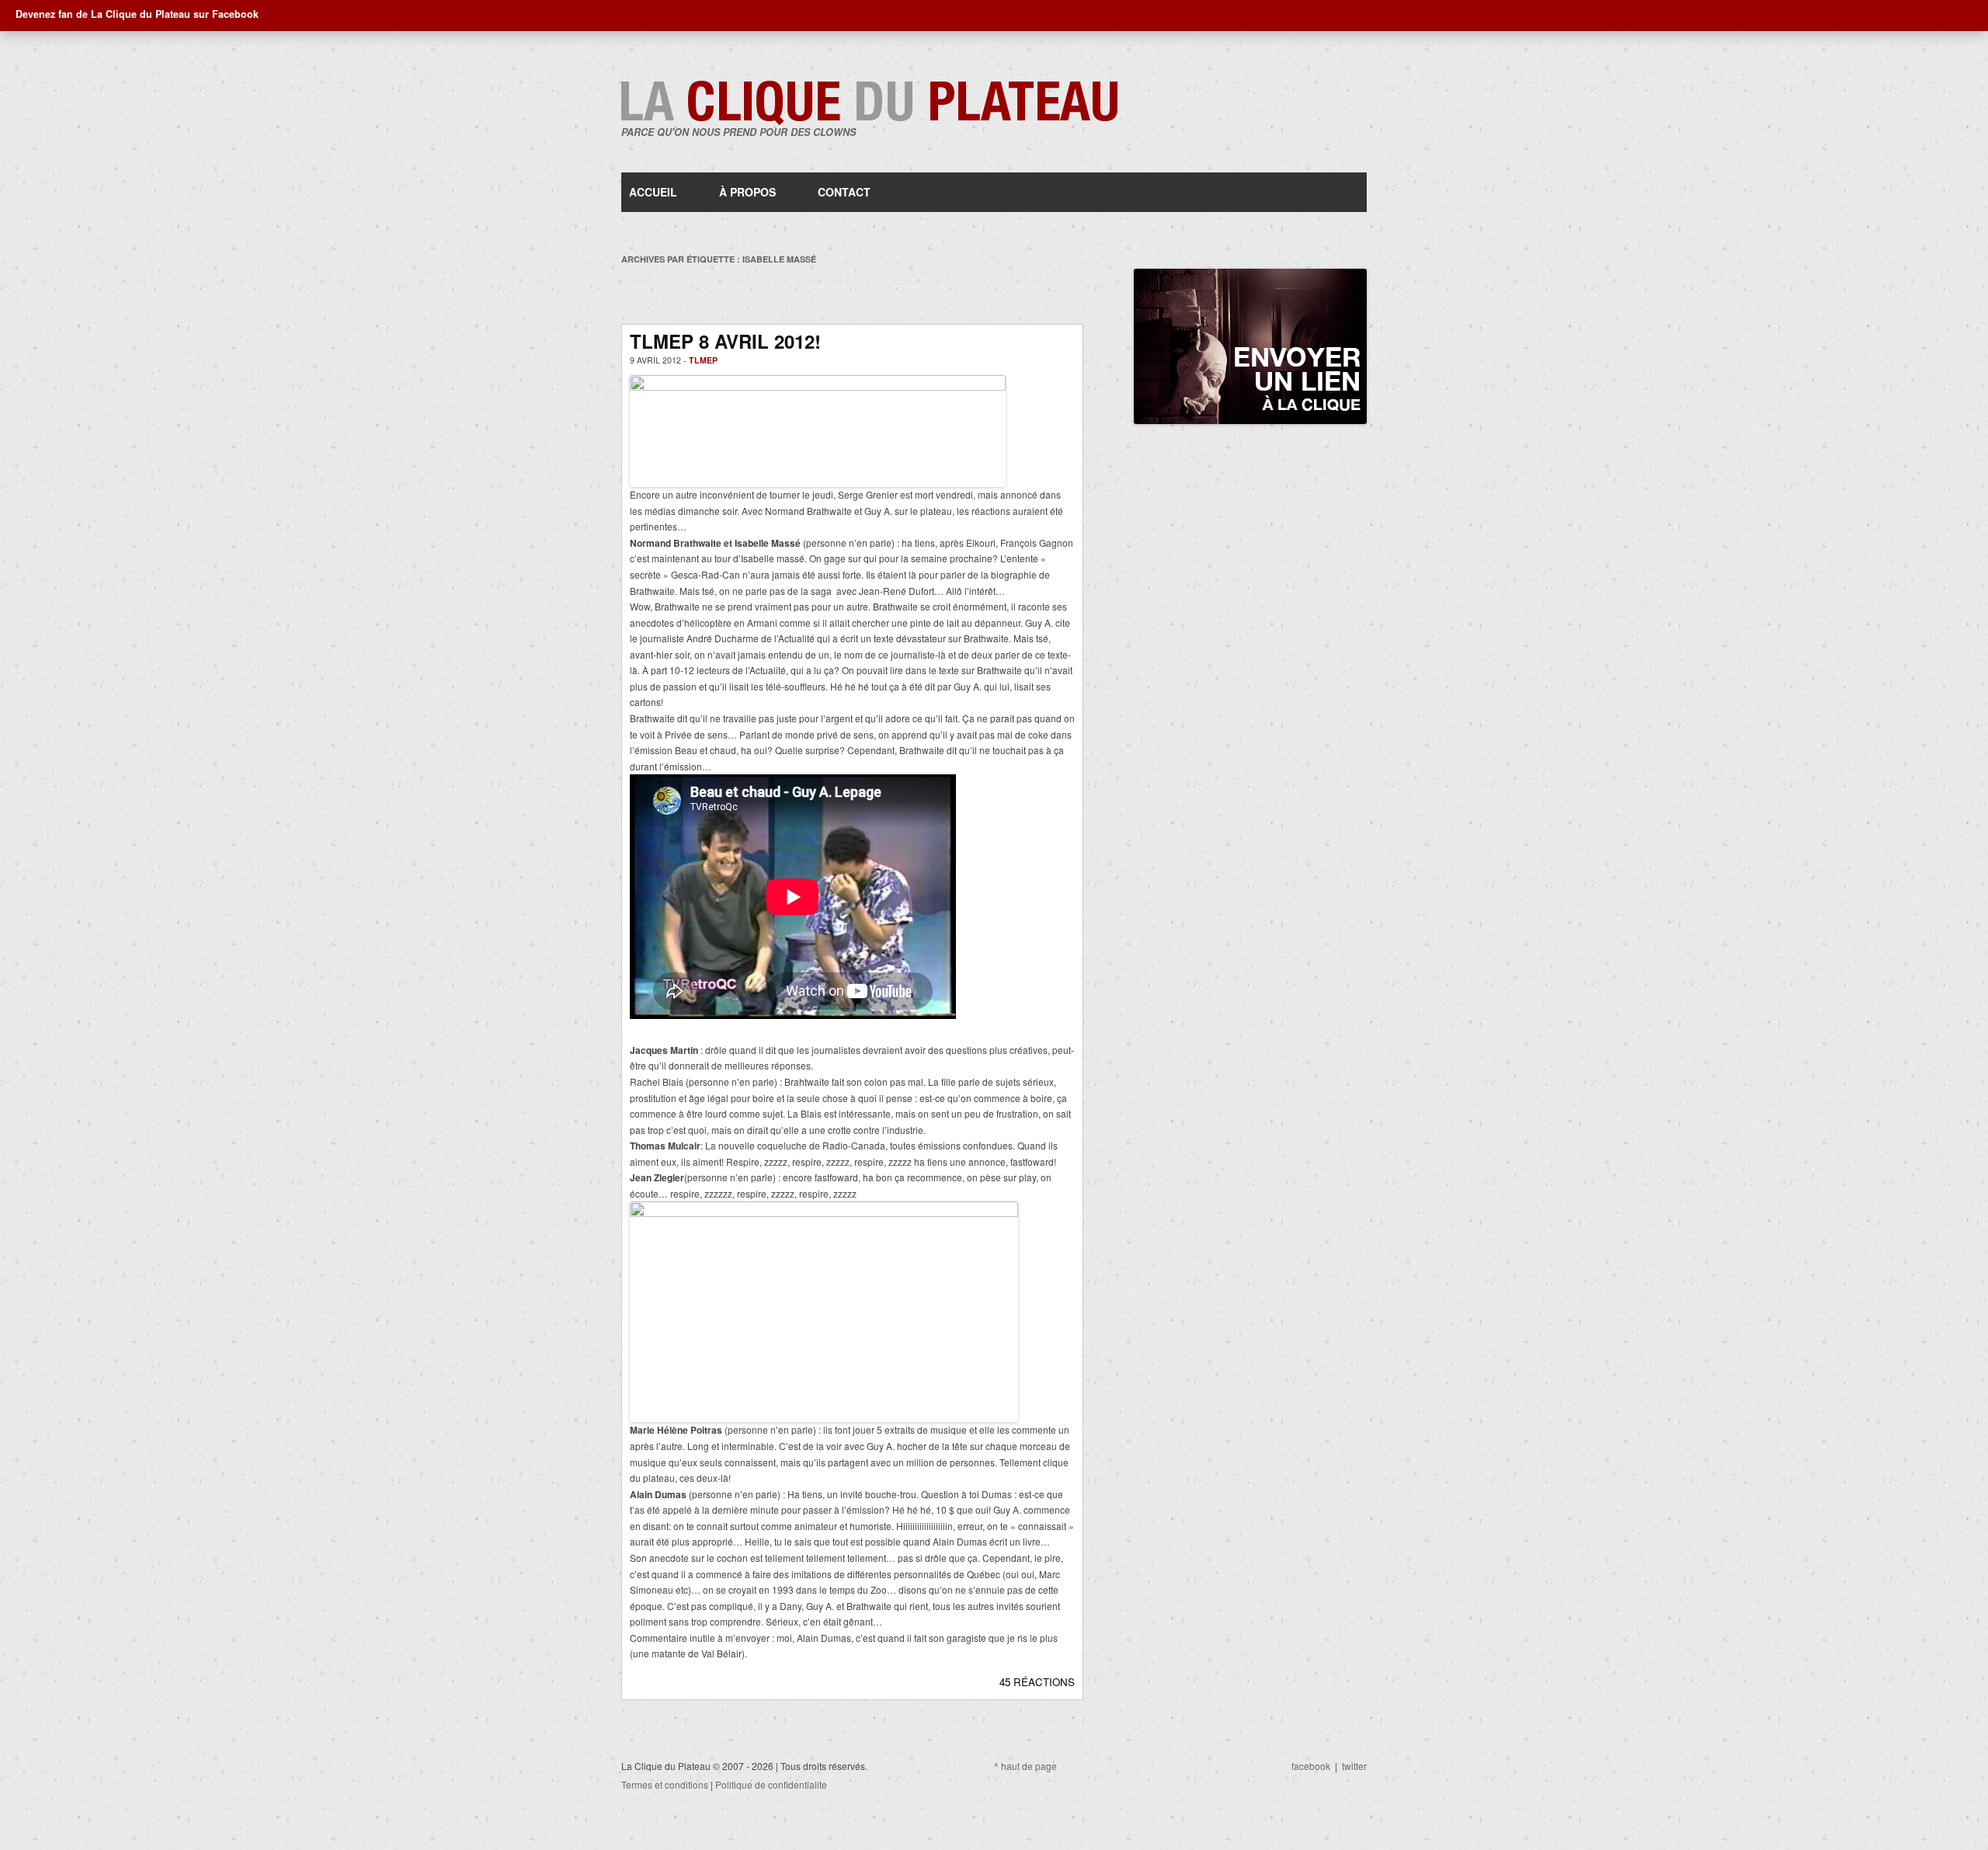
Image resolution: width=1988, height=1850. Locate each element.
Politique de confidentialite (771, 1784)
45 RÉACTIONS (1037, 1682)
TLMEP (703, 360)
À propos (747, 192)
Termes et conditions (665, 1784)
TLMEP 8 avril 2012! (725, 341)
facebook (1311, 1766)
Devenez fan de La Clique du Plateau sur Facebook (137, 14)
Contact (844, 192)
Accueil (653, 192)
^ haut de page (1025, 1766)
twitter (1354, 1766)
